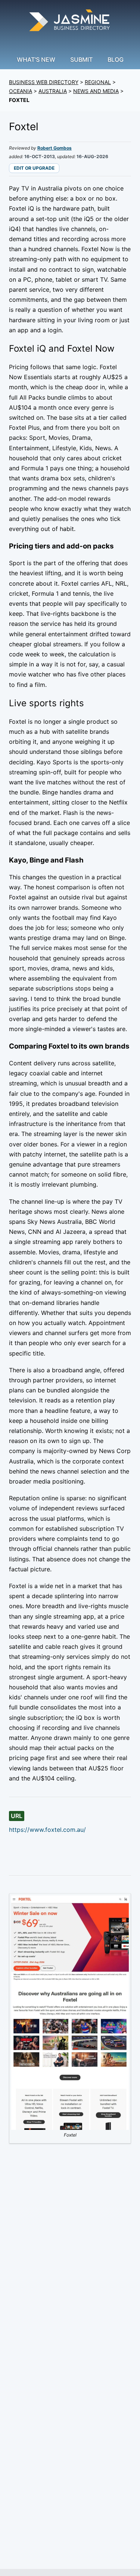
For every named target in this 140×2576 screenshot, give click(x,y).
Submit (81, 60)
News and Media (96, 91)
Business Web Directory (44, 82)
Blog (116, 60)
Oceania (21, 91)
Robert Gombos (55, 148)
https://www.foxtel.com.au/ (47, 1830)
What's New (36, 60)
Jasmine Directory (70, 21)
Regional (98, 82)
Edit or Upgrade (34, 168)
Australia (53, 91)
